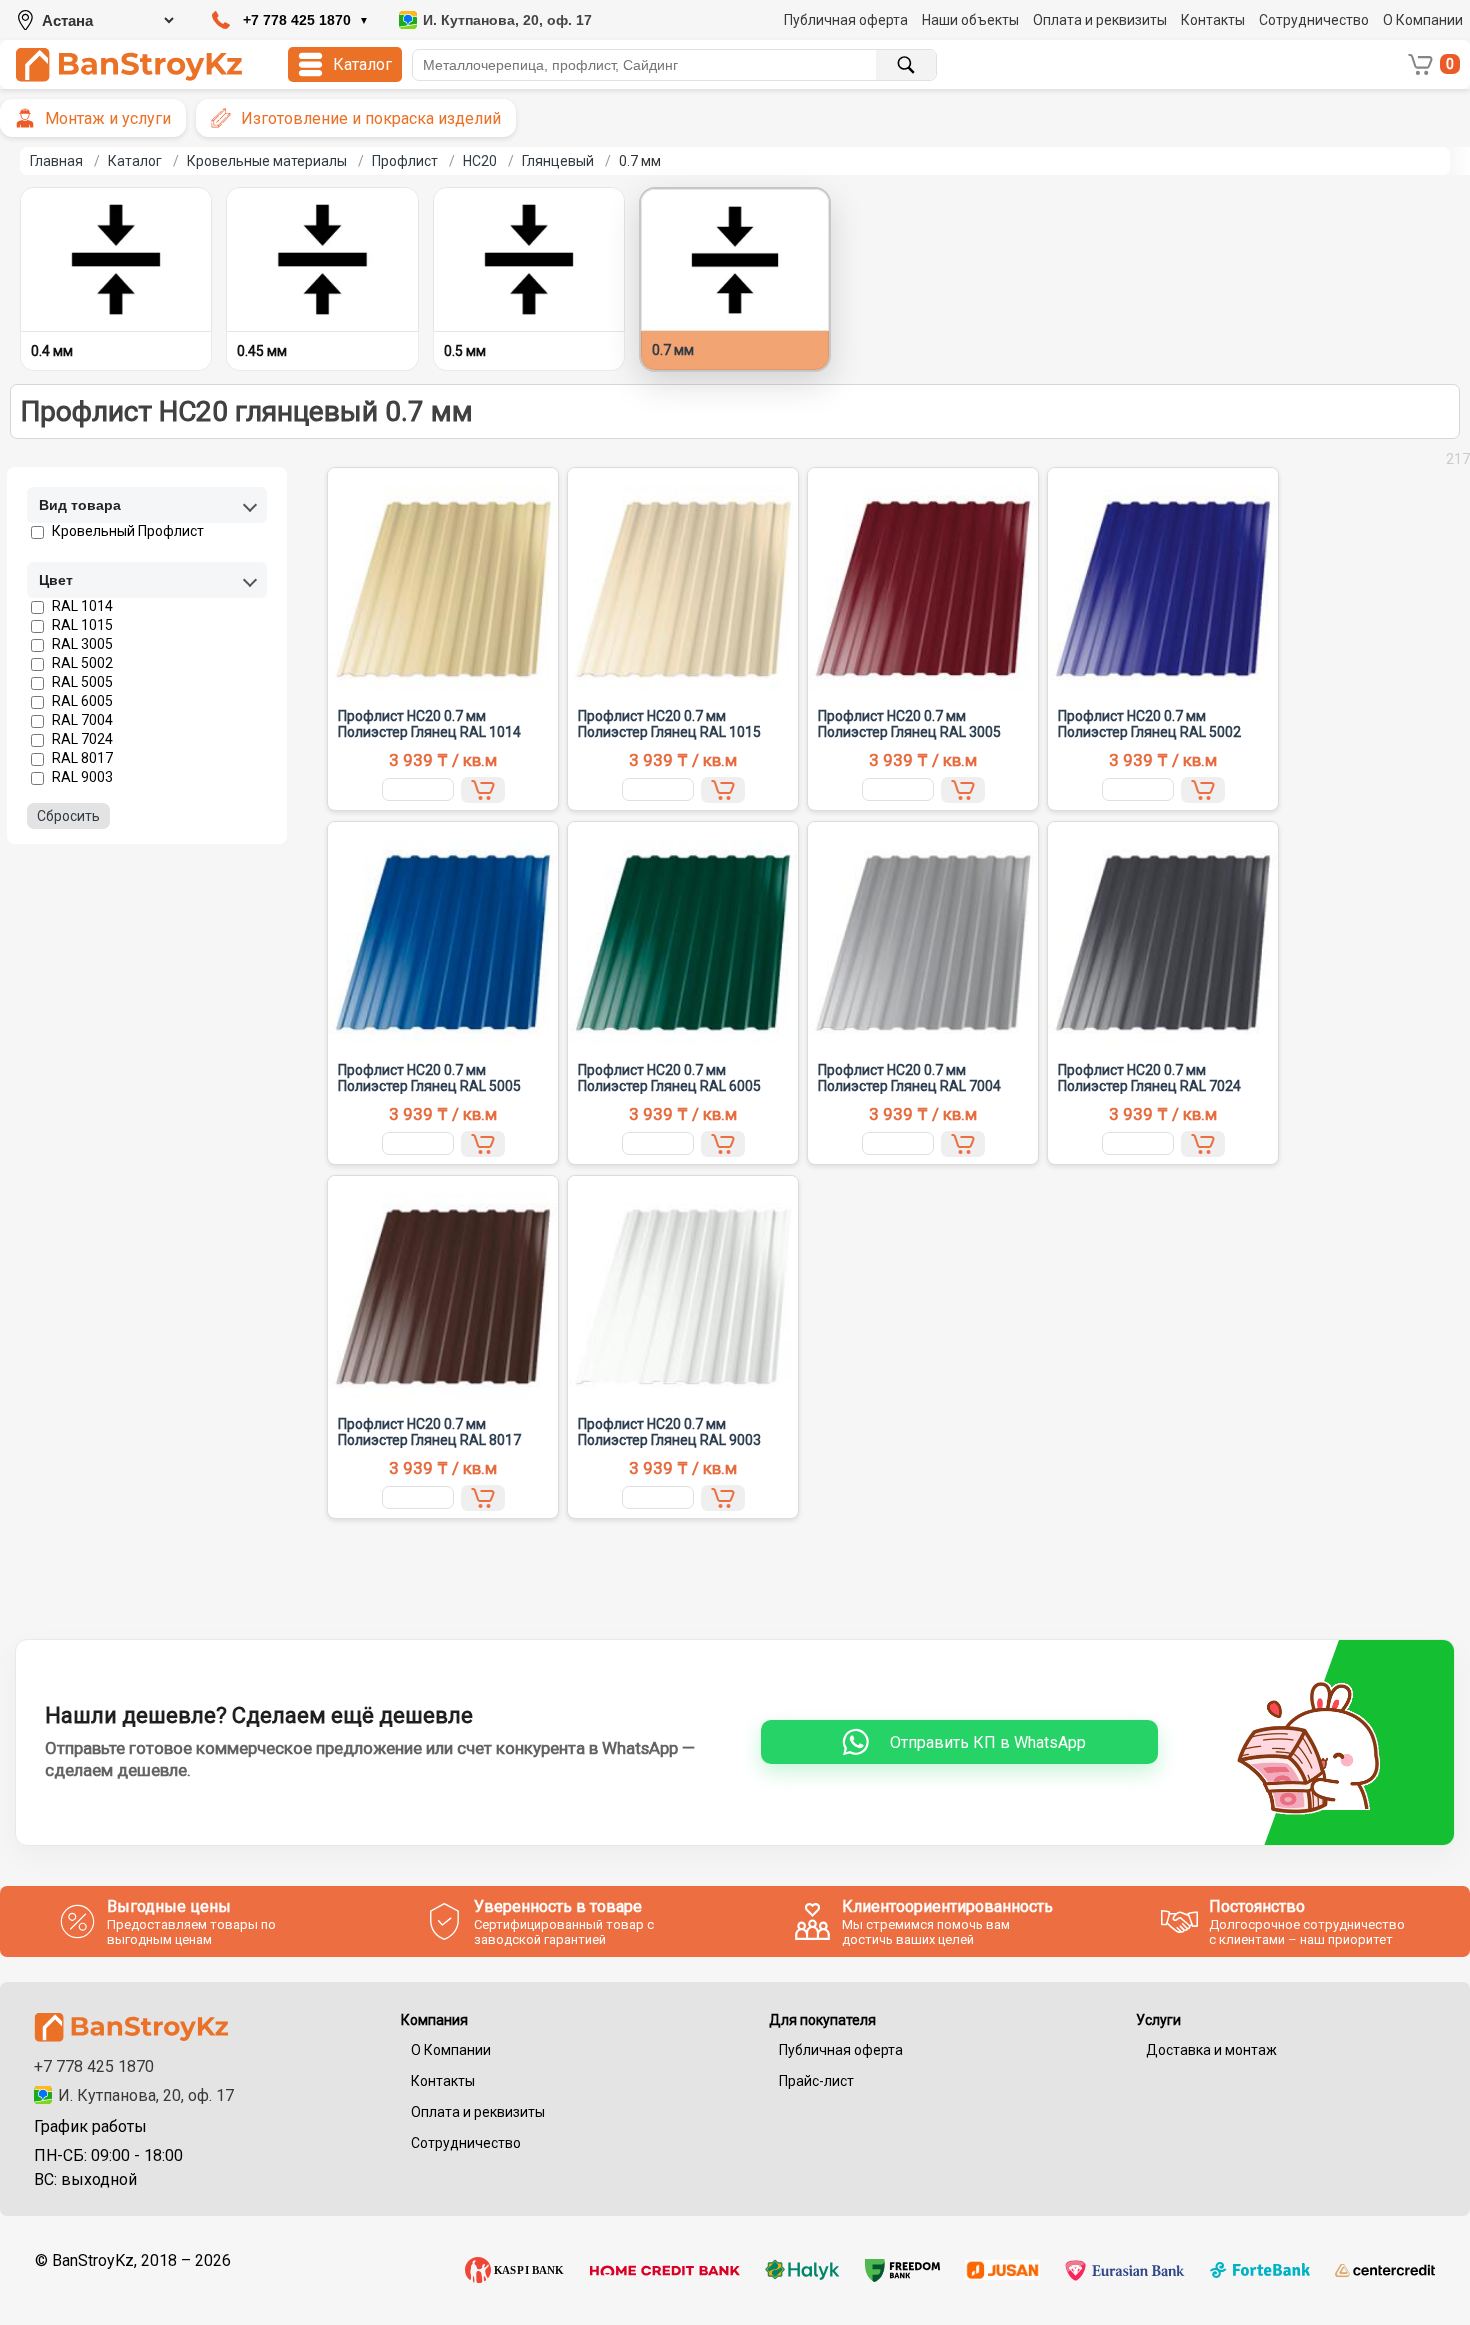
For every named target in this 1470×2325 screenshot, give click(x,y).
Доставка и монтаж (1211, 2050)
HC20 (480, 161)
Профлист (405, 161)
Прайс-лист (816, 2081)
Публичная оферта (846, 20)
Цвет (56, 580)
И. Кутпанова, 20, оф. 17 (146, 2095)
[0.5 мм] (529, 259)
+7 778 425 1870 (94, 2066)
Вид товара (80, 505)
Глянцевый (558, 161)
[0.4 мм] (116, 259)
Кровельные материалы (267, 161)
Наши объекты (970, 20)
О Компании (1423, 20)
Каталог (135, 161)
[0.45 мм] (322, 259)
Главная (56, 161)
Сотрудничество (1314, 20)
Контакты (1213, 20)
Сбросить (68, 816)
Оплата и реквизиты (1100, 20)
